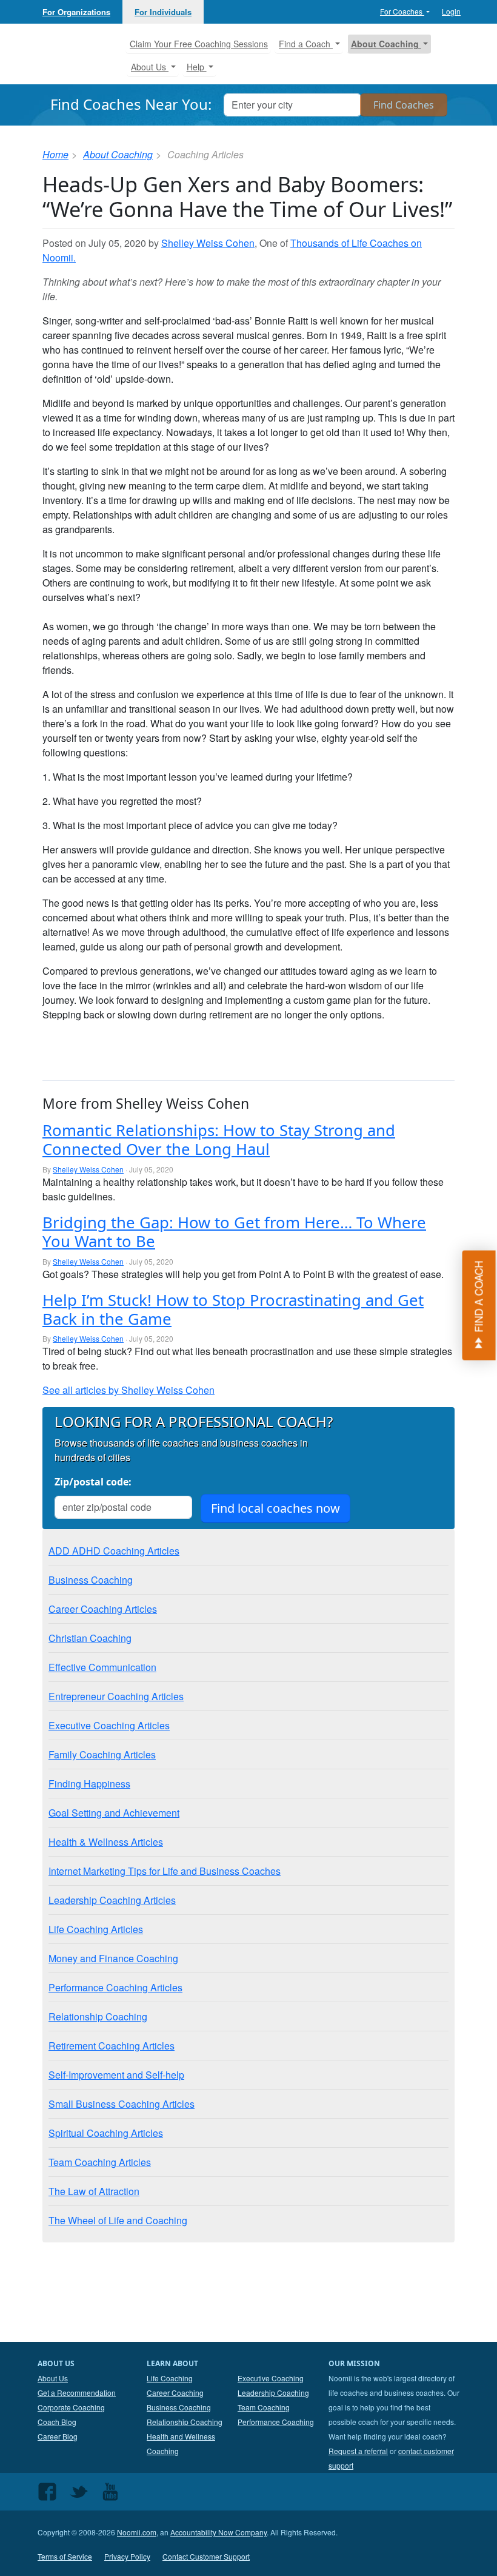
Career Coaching (175, 2393)
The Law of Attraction (94, 2191)
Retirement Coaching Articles (112, 2046)
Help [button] (197, 67)
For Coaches (402, 11)
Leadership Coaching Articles (112, 1900)
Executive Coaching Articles (109, 1725)
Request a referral (358, 2451)
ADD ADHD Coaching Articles (114, 1551)
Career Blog (58, 2436)
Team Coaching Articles (100, 2162)
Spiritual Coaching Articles (106, 2133)
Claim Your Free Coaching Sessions (199, 44)
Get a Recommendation (77, 2393)
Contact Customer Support (206, 2556)
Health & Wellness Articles (106, 1842)
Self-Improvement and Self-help (116, 2075)
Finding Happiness (89, 1784)
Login (451, 11)
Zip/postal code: (93, 1482)
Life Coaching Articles (96, 1929)
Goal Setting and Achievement (114, 1813)
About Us (53, 2378)
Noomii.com (137, 2532)
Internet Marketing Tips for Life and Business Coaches (165, 1871)
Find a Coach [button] (306, 44)
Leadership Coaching (273, 2393)
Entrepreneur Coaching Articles (116, 1696)
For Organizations (76, 12)
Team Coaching (264, 2407)
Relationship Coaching (98, 2016)
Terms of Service (65, 2556)
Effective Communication (102, 1667)
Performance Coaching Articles (115, 1987)
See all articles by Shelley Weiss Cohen (128, 1390)
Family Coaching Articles (102, 1754)
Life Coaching (170, 2378)
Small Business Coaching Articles (122, 2104)
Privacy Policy (127, 2556)
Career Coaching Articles (103, 1609)
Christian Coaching (90, 1638)
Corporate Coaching (71, 2407)
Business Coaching (91, 1580)
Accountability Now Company (218, 2532)
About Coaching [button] (386, 44)
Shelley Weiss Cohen (208, 243)
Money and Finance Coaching (113, 1958)
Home (55, 154)
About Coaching (118, 154)
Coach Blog (57, 2422)
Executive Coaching (271, 2378)
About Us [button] (150, 67)
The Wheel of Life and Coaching (118, 2220)
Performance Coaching (276, 2422)
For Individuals (163, 12)
